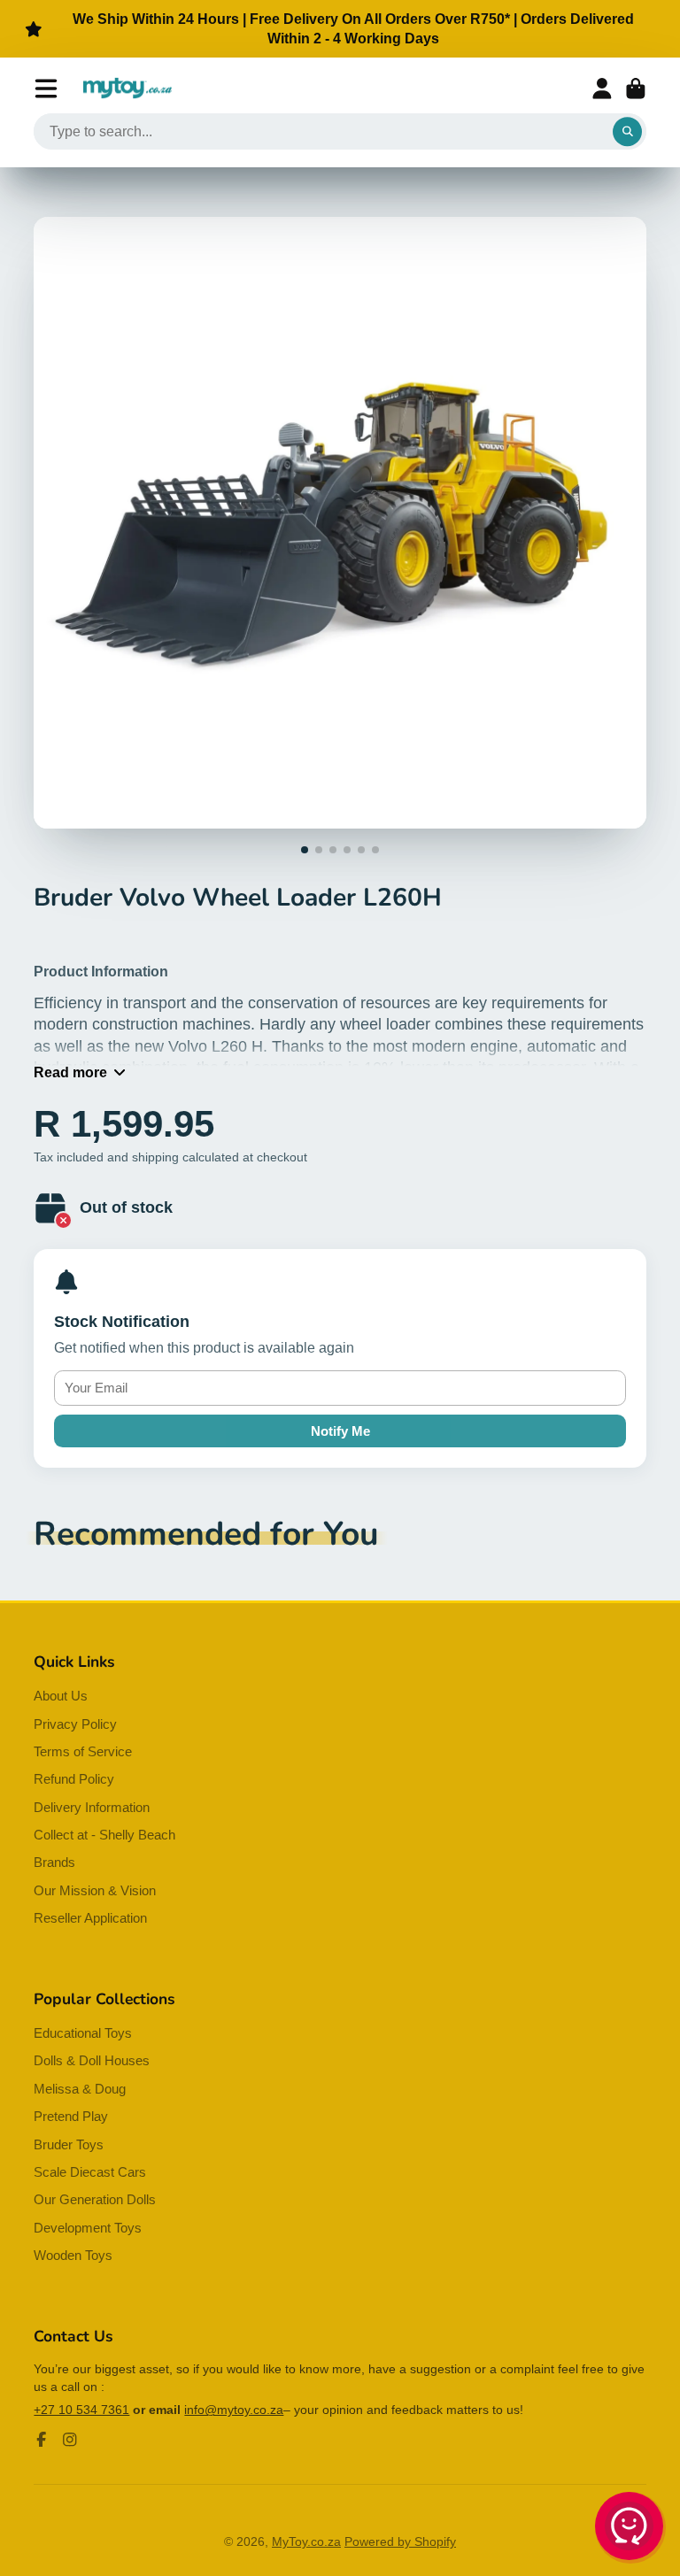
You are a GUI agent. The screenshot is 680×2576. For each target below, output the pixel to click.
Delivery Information (92, 1807)
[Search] (628, 132)
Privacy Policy (75, 1724)
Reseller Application (90, 1918)
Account (602, 89)
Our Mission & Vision (95, 1890)
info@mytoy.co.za (234, 2410)
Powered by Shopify (400, 2541)
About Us (61, 1696)
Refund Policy (74, 1779)
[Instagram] (70, 2440)
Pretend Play (71, 2116)
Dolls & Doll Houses (92, 2060)
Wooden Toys (73, 2255)
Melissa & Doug (80, 2089)
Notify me (340, 1431)
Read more (70, 1072)
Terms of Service (83, 1751)
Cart (636, 89)
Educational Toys (83, 2033)
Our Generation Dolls (95, 2199)
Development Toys (88, 2228)
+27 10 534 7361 (81, 2410)
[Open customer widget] (630, 2529)
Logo (127, 89)
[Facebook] (42, 2440)
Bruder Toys (69, 2144)
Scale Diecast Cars (90, 2172)
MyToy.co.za (306, 2541)
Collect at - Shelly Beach (104, 1835)
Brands (54, 1862)
